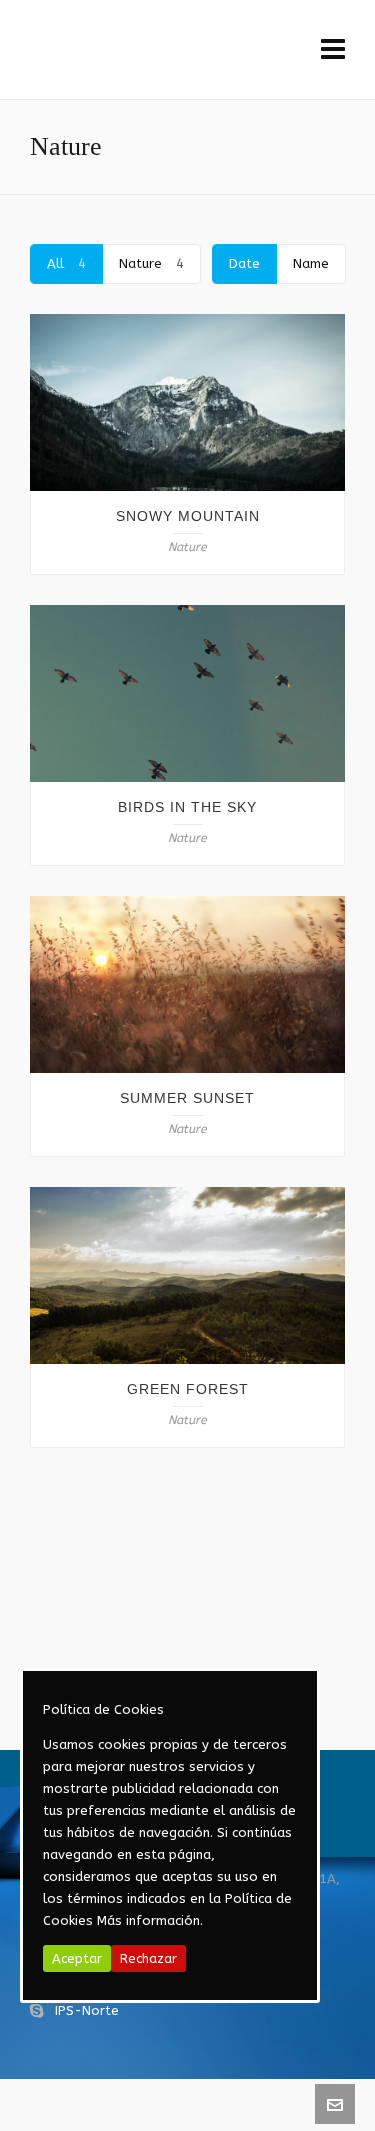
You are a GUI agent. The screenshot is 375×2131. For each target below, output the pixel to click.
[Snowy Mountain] (187, 402)
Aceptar (77, 1958)
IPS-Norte (87, 2010)
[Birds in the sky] (187, 693)
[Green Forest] (187, 1275)
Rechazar (148, 1958)
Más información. (150, 1920)
